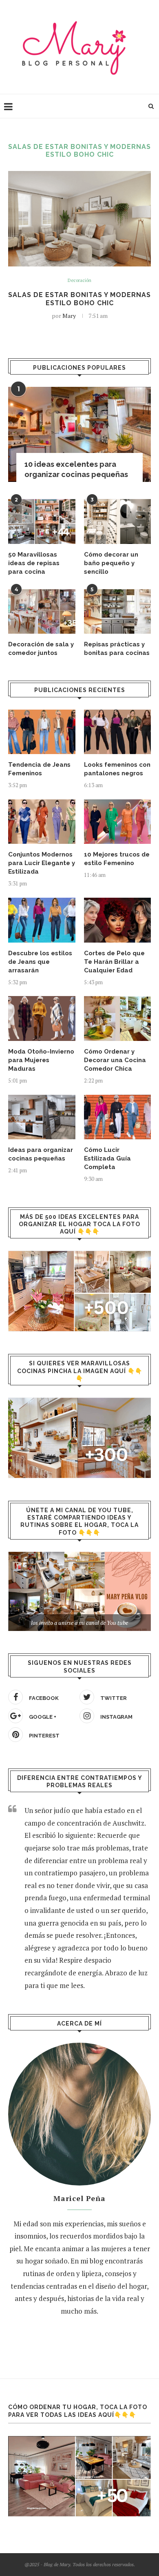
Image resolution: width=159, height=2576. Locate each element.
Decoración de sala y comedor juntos (41, 649)
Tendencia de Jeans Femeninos (39, 769)
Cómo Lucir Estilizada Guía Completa (107, 1158)
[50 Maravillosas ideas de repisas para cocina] (42, 521)
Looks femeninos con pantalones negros (117, 769)
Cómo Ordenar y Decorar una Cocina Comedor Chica (115, 1060)
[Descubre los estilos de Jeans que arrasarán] (42, 920)
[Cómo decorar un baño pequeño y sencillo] (118, 521)
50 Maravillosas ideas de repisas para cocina (34, 563)
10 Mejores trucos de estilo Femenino (117, 859)
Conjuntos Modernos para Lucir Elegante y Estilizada (42, 863)
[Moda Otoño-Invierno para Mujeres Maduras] (42, 1018)
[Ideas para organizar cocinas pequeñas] (42, 1117)
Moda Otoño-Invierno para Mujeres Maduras (41, 1060)
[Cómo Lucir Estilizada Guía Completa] (118, 1117)
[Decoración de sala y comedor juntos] (42, 612)
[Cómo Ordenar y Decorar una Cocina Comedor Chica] (118, 1018)
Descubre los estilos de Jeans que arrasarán (40, 962)
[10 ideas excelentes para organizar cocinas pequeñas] (79, 434)
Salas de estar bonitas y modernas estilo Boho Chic (79, 299)
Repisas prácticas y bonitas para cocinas (117, 649)
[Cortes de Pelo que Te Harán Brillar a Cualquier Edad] (118, 920)
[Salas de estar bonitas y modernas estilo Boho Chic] (79, 219)
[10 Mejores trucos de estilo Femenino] (118, 822)
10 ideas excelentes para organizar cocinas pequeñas (76, 469)
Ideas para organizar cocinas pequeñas (41, 1154)
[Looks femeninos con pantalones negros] (118, 732)
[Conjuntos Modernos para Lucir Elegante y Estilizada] (42, 822)
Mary (69, 316)
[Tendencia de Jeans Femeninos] (42, 732)
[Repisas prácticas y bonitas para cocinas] (118, 612)
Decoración (79, 281)
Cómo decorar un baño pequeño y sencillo (111, 563)
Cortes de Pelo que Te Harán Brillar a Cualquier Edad (114, 962)
